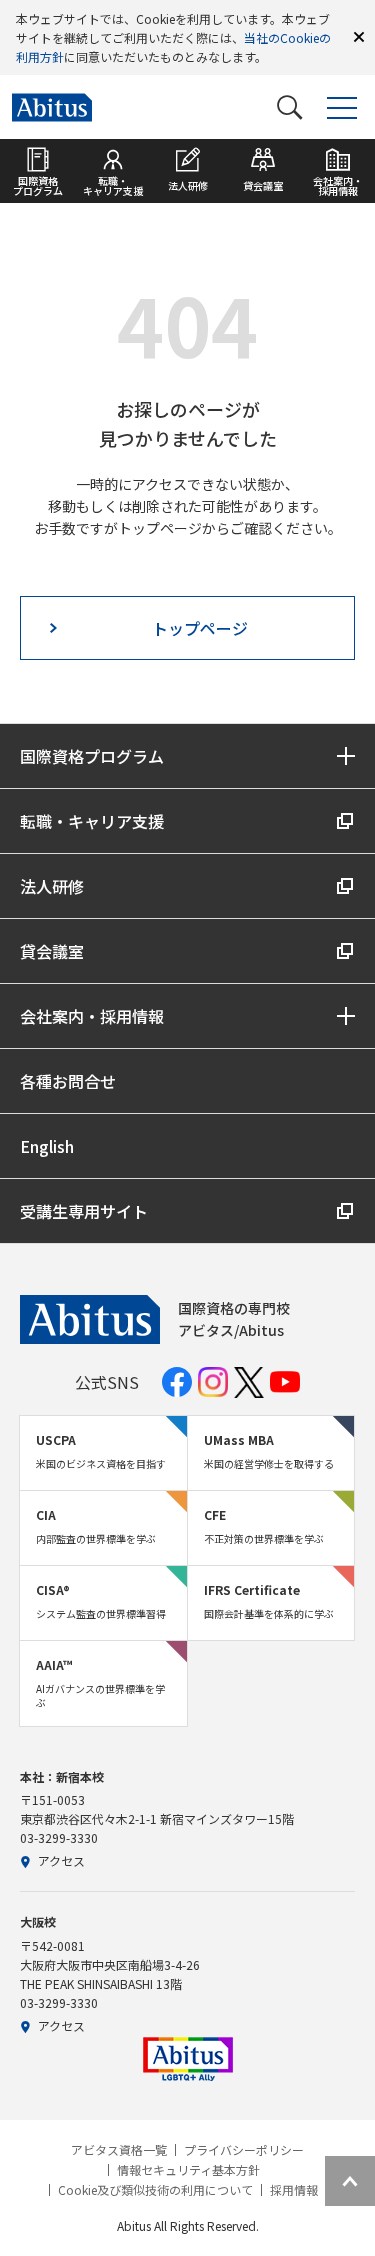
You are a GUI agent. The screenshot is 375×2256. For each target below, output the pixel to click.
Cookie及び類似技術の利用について (155, 2190)
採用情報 (294, 2190)
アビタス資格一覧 (119, 2150)
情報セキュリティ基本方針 (188, 2170)
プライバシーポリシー (244, 2150)
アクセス (61, 1860)
